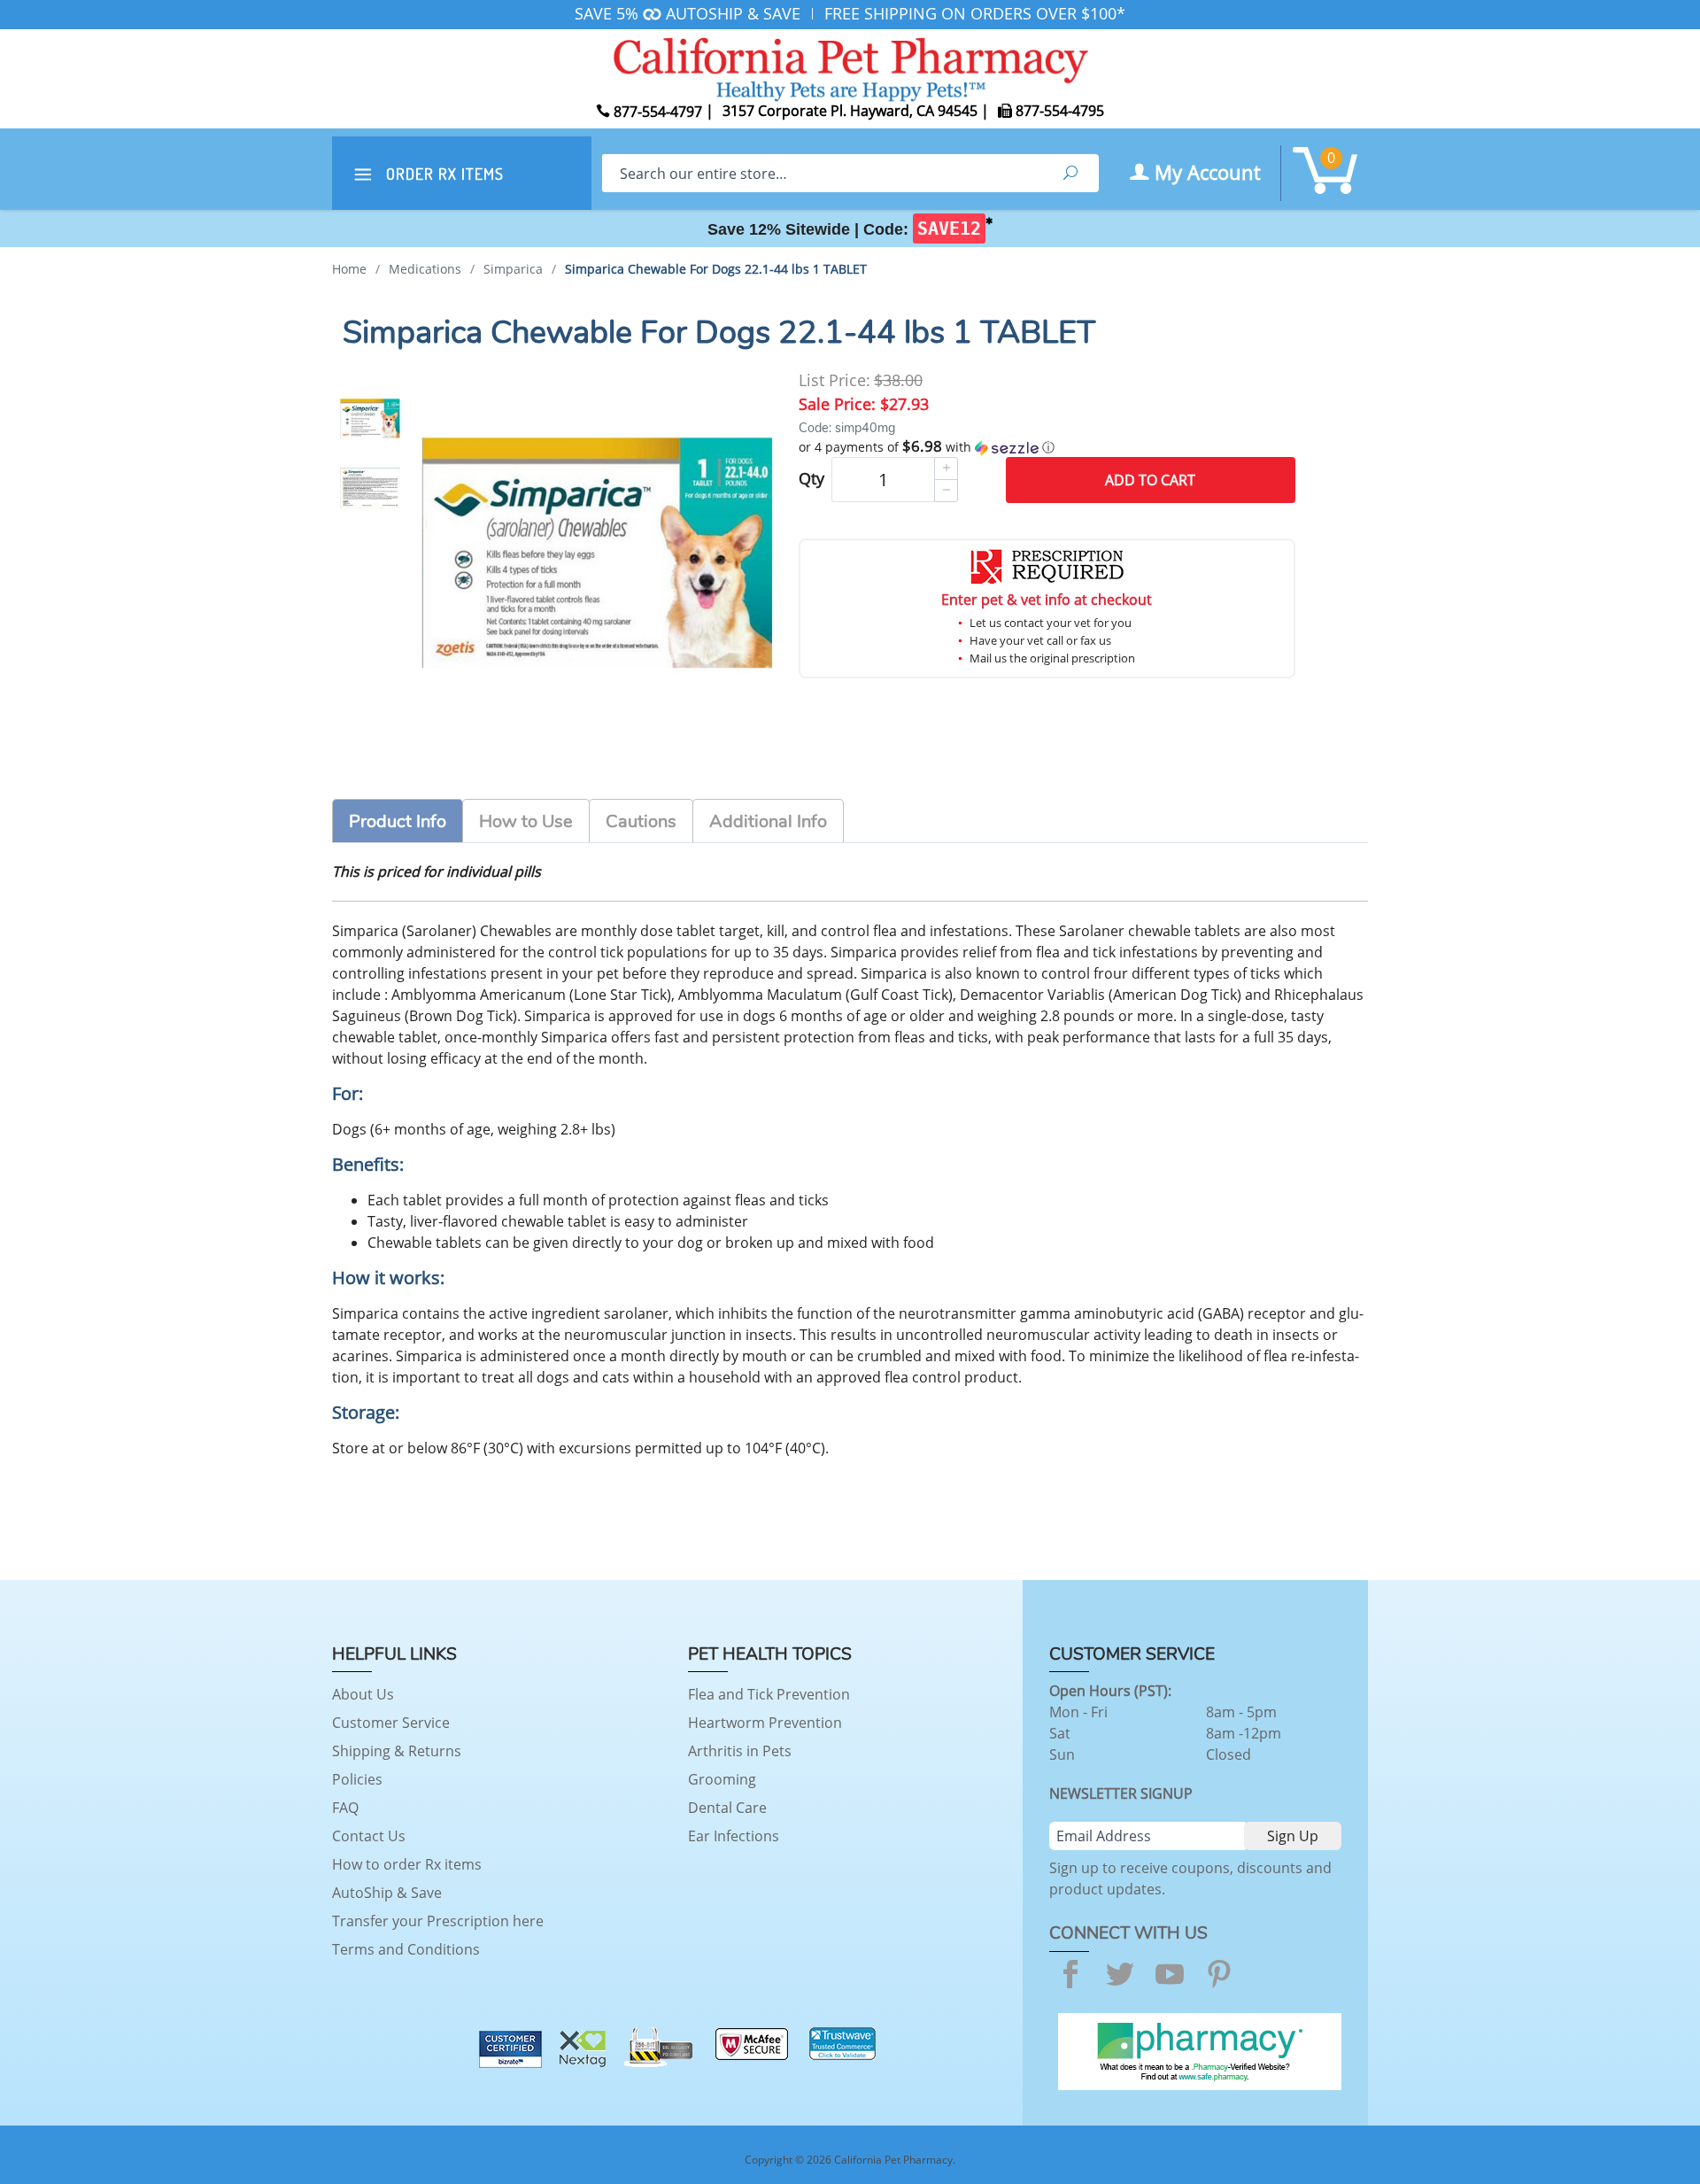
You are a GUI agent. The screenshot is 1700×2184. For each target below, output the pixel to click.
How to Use (526, 821)
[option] (370, 417)
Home (349, 269)
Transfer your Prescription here (438, 1921)
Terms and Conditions (406, 1949)
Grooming (722, 1779)
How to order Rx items (407, 1864)
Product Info (398, 821)
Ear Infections (734, 1836)
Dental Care (727, 1808)
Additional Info (768, 821)
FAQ (345, 1808)
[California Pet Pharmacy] (850, 66)
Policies (357, 1779)
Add (1150, 480)
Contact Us (369, 1836)
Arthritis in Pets (740, 1751)
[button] (1047, 447)
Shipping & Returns (397, 1751)
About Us (363, 1694)
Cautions (641, 821)
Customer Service (391, 1723)
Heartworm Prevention (765, 1723)
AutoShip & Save (387, 1893)
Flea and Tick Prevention (769, 1694)
